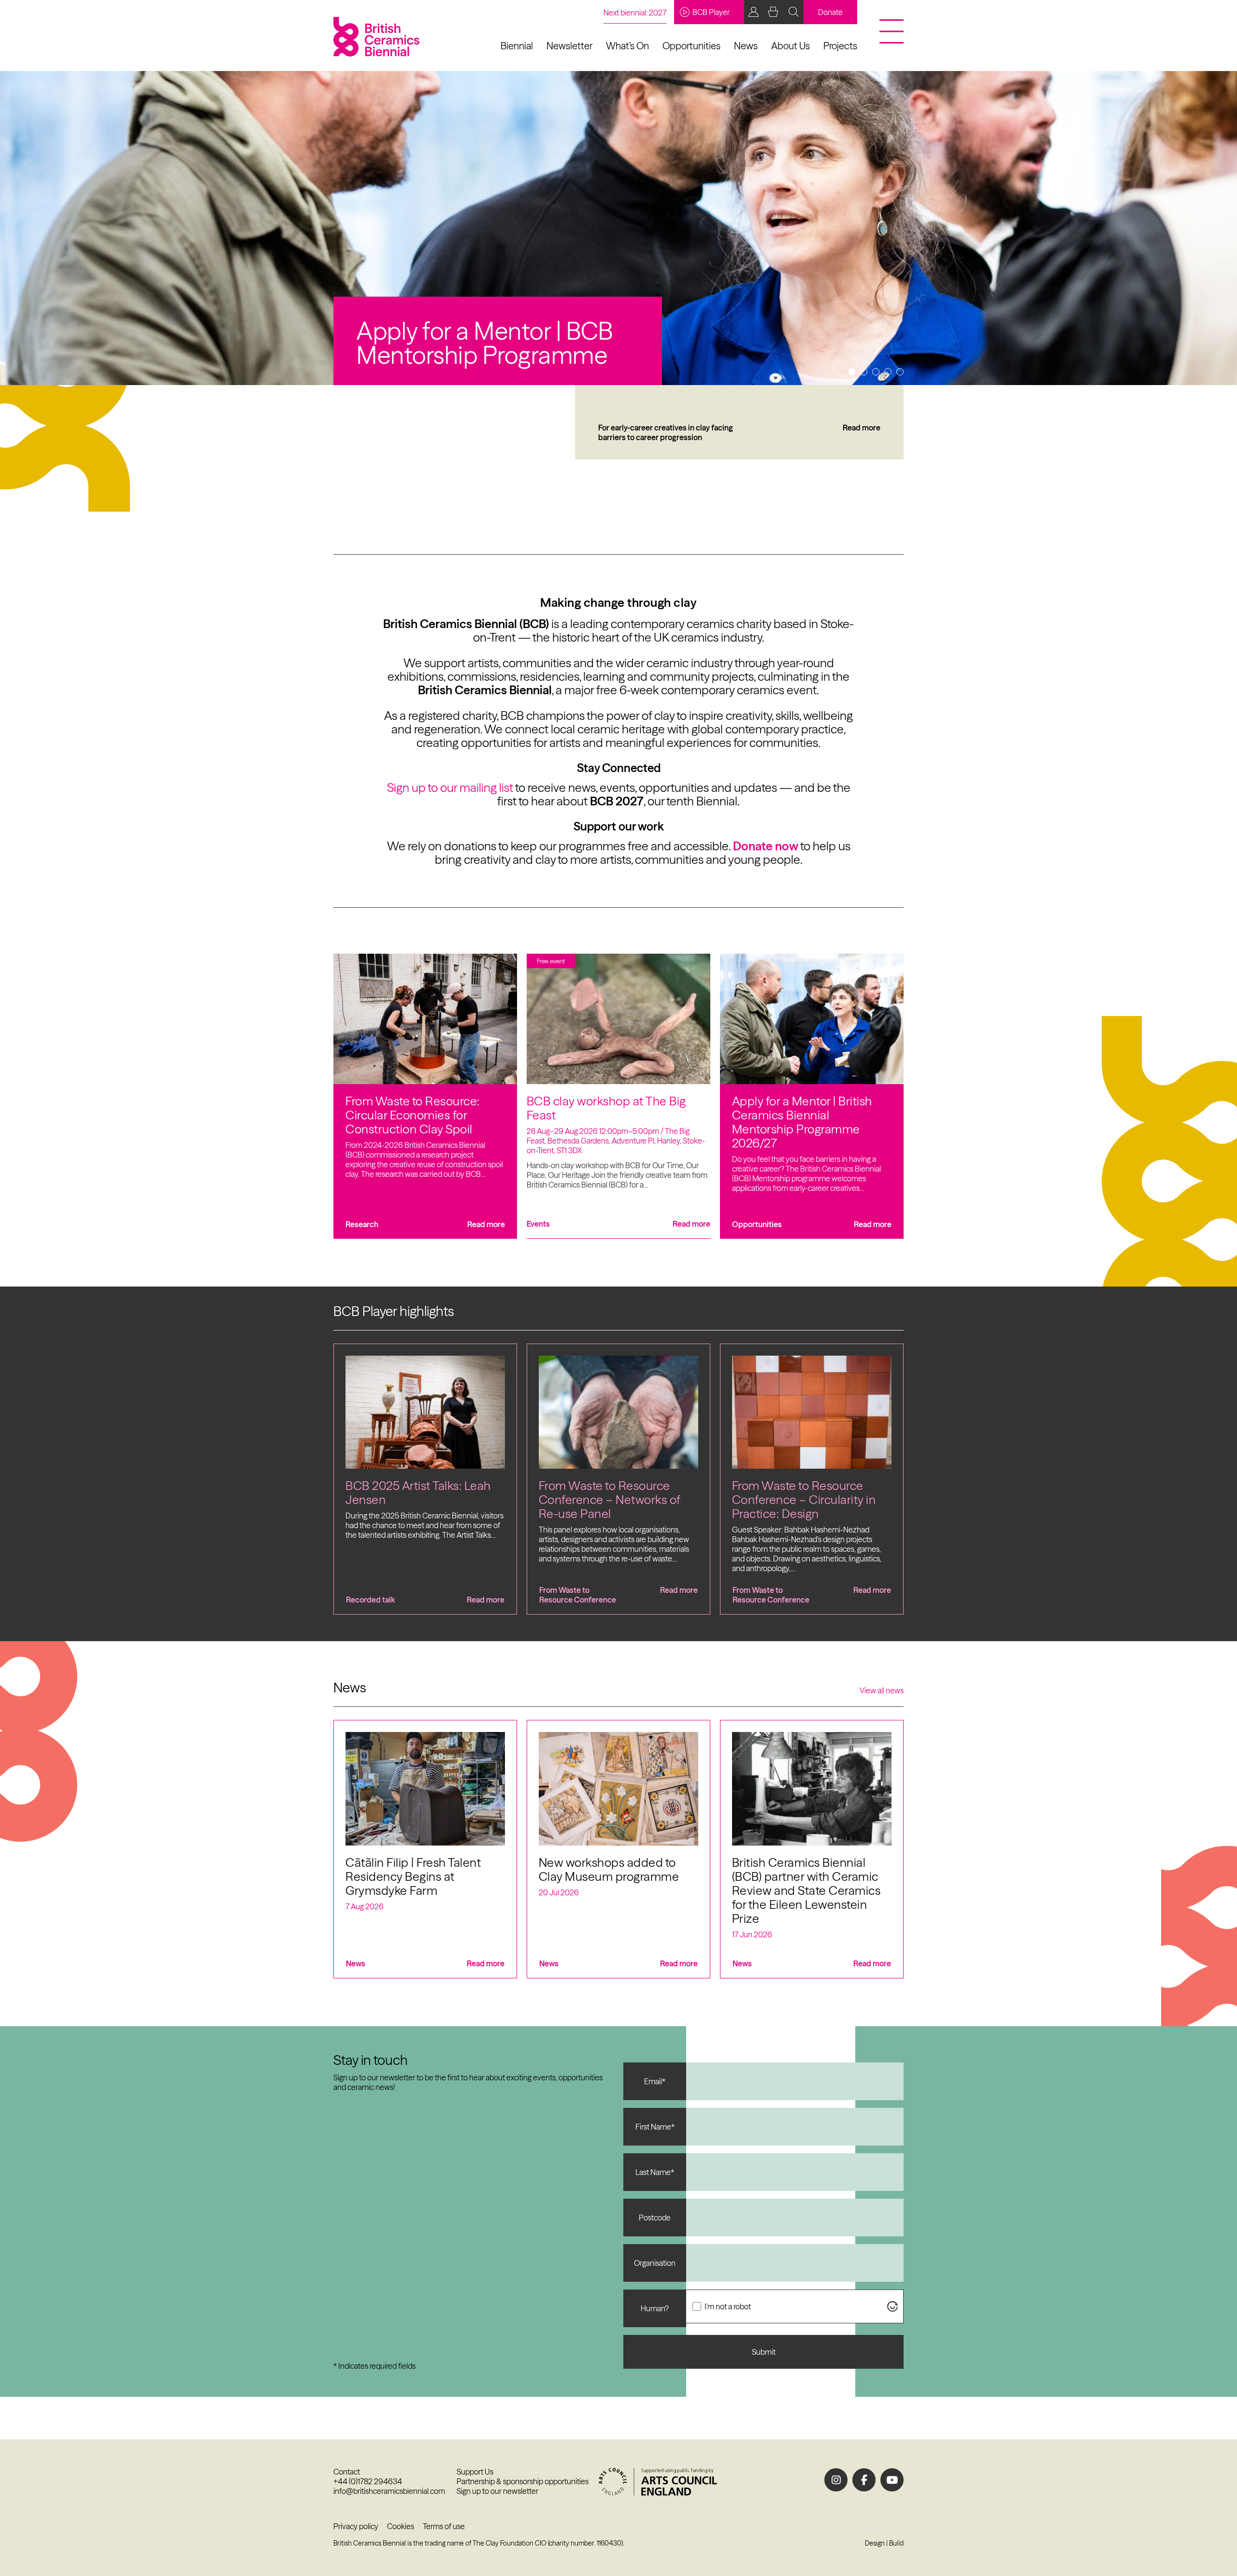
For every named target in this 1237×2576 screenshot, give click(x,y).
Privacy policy (356, 2526)
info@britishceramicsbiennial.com (389, 2491)
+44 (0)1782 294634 (368, 2481)
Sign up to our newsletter (497, 2491)
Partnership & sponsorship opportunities (523, 2481)
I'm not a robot (728, 2306)
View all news (882, 1690)
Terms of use (444, 2526)
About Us (791, 46)
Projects (840, 46)
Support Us (475, 2472)
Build (896, 2543)
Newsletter (569, 46)
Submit (764, 2352)
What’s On (627, 46)
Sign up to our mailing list (450, 787)
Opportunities (691, 46)
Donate (830, 12)
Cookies (401, 2526)
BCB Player (711, 12)
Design (875, 2543)
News (746, 46)
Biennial (517, 46)
